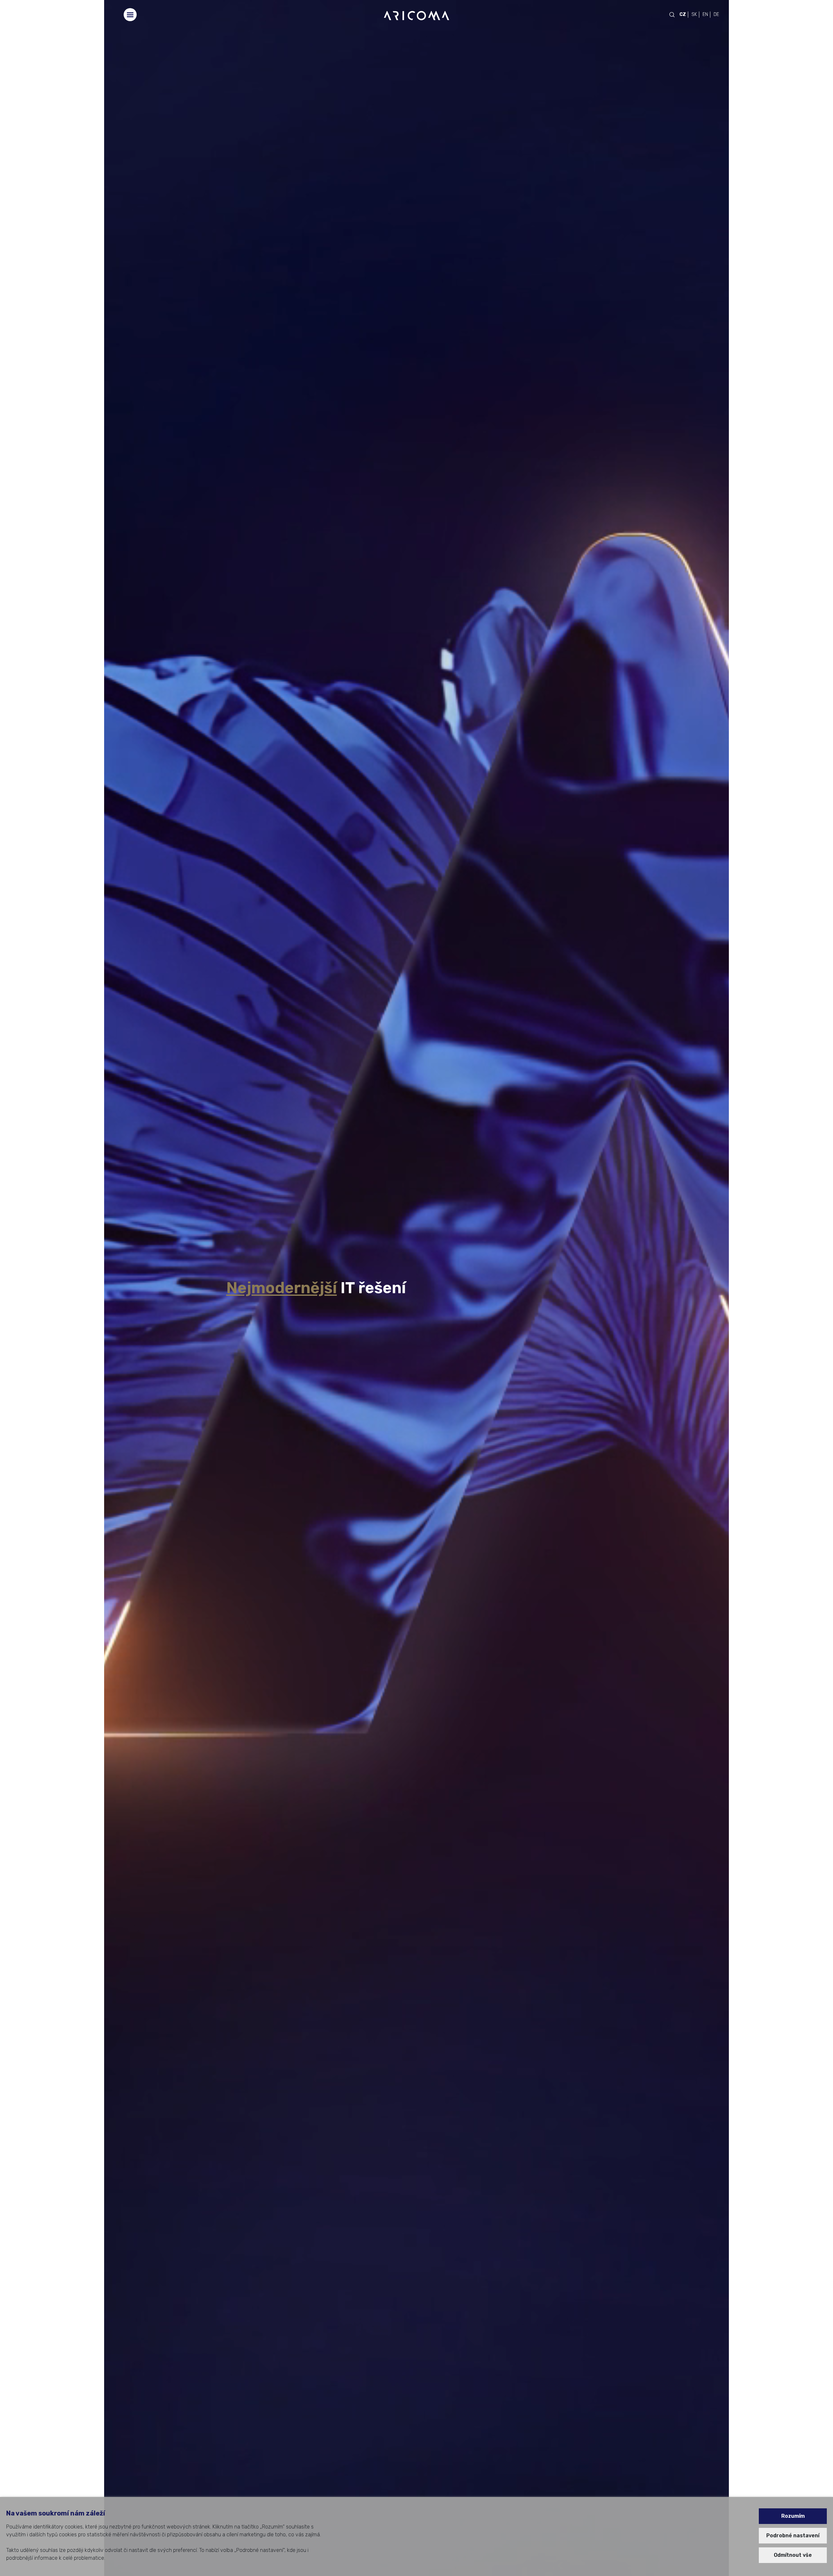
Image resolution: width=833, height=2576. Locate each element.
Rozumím (793, 2516)
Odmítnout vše (793, 2555)
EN (705, 14)
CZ (683, 14)
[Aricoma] (416, 15)
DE (716, 14)
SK (694, 14)
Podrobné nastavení (793, 2536)
